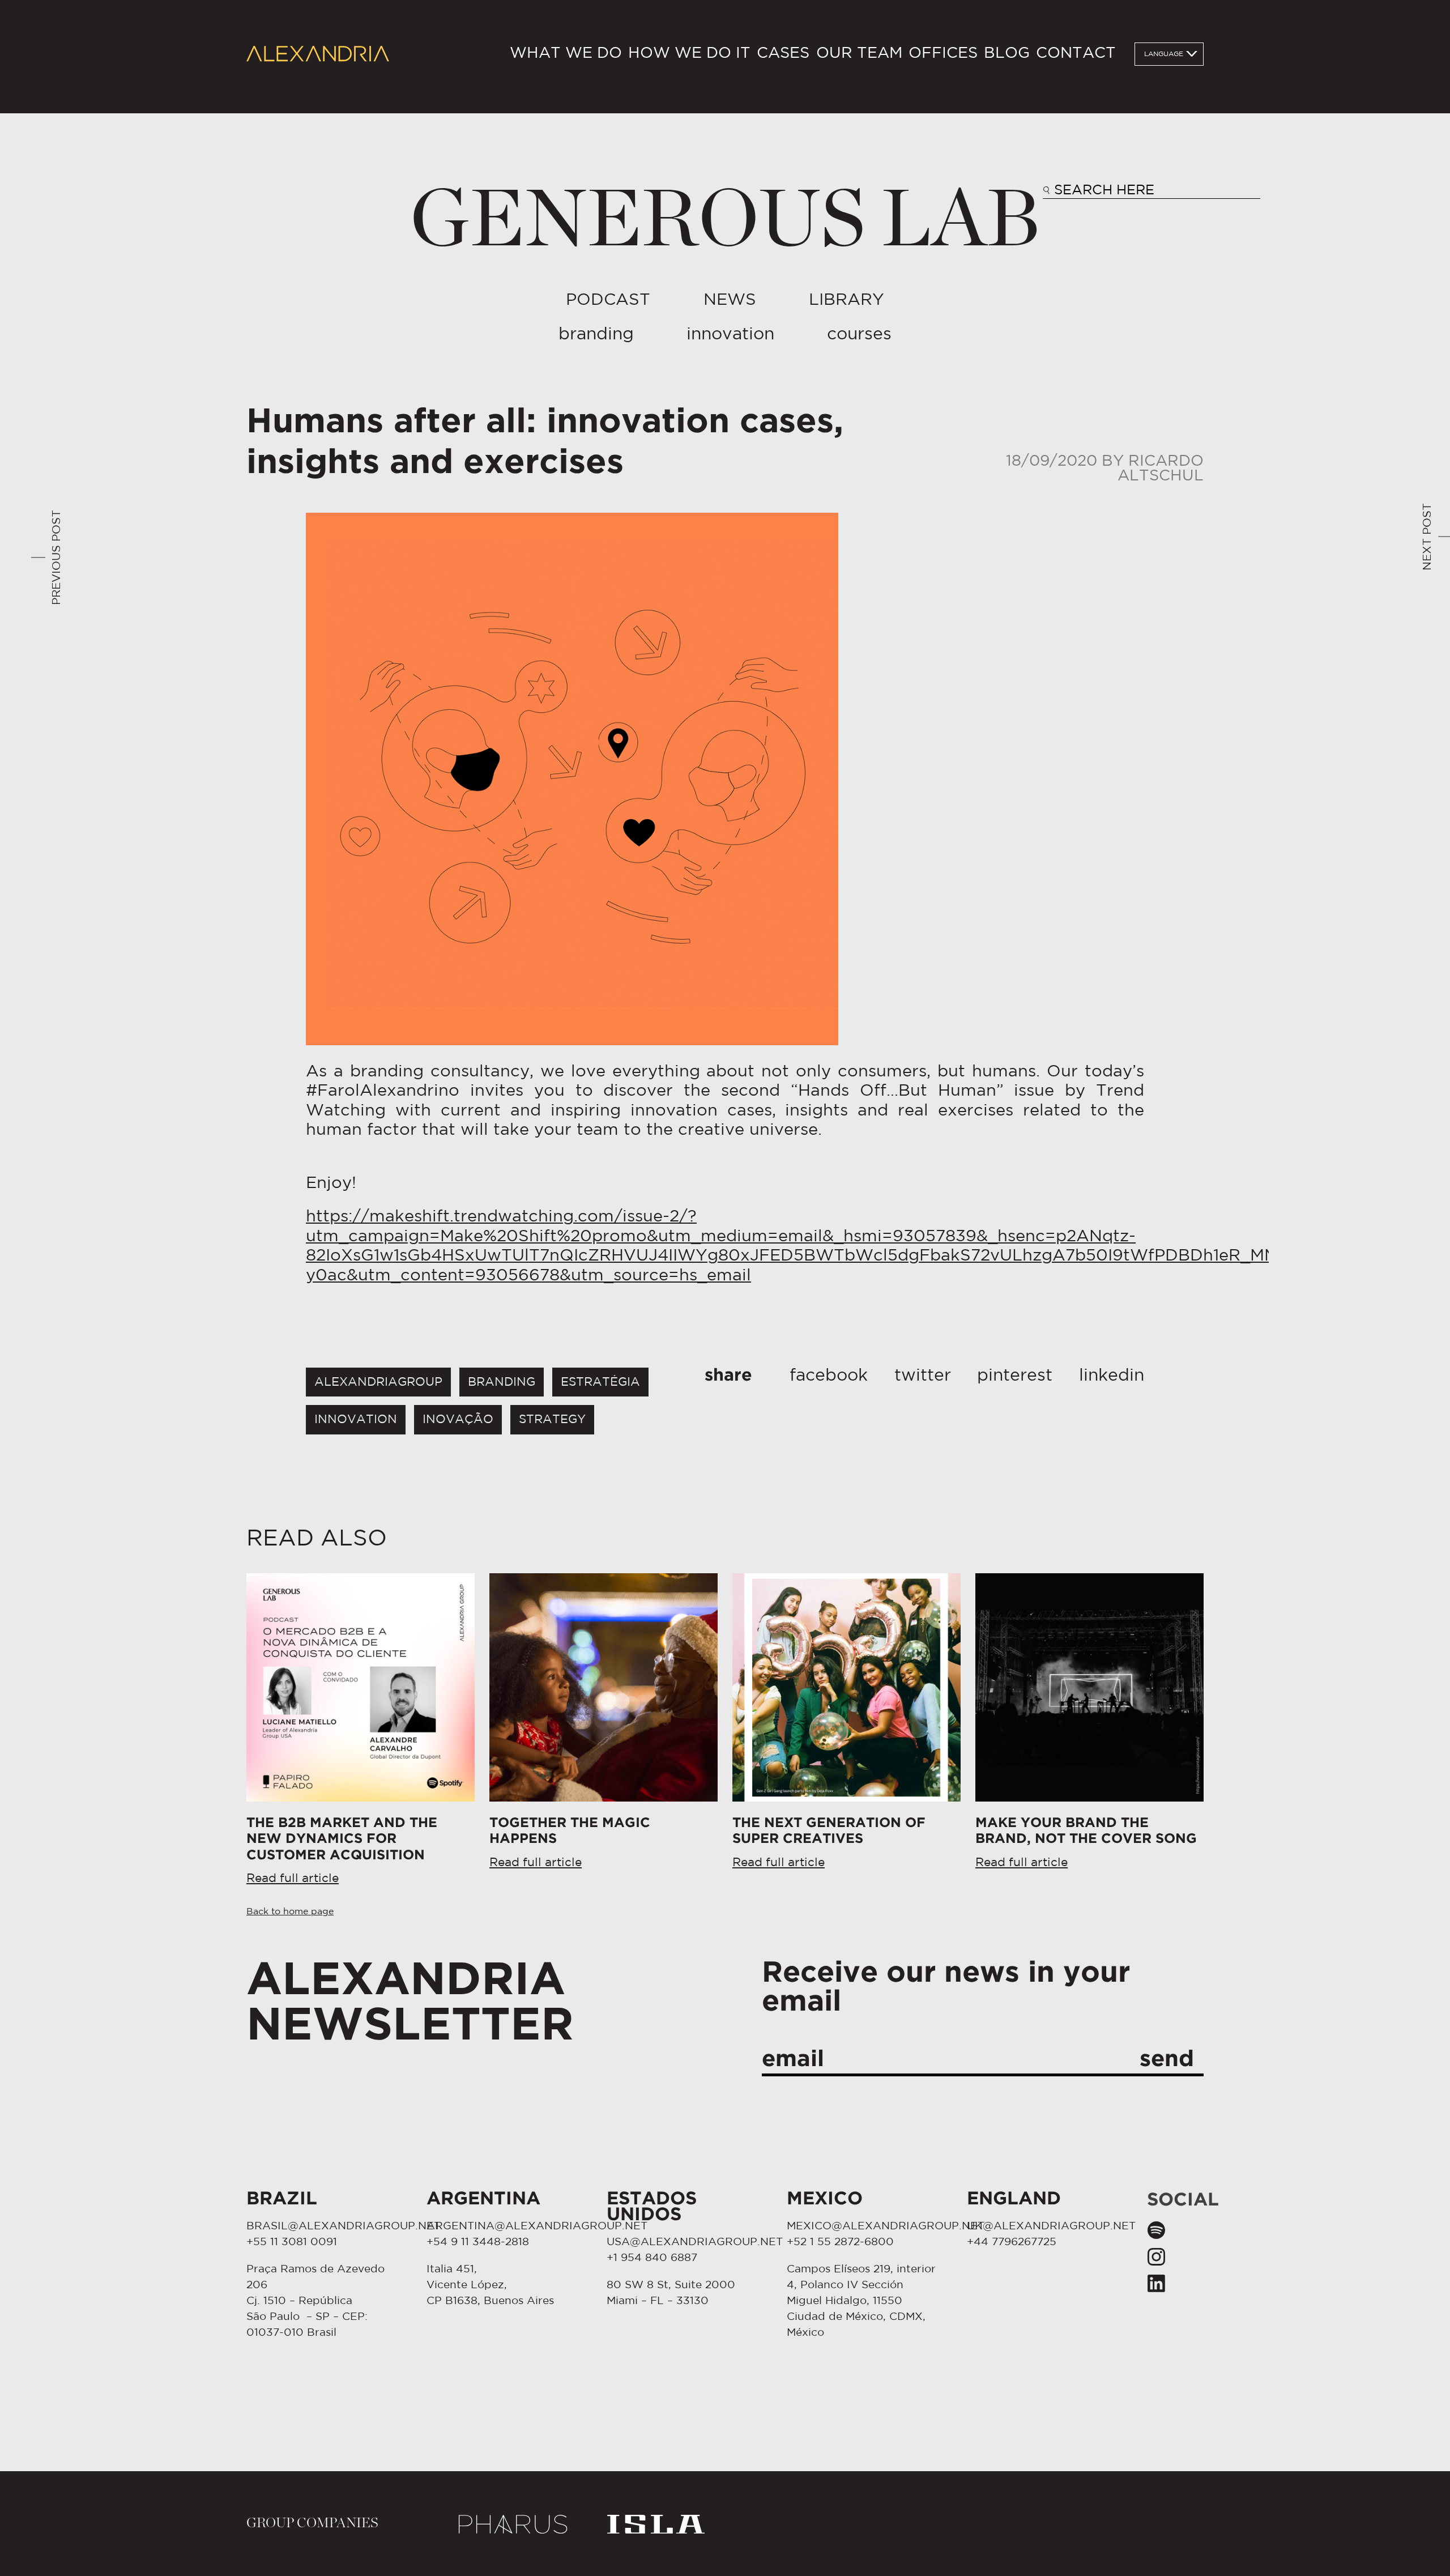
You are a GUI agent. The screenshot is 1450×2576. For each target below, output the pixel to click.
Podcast (608, 300)
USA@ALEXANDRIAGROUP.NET (695, 2242)
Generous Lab (725, 221)
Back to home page (290, 1912)
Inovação (458, 1419)
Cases (783, 54)
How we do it (689, 54)
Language (1164, 54)
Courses (859, 335)
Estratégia (600, 1382)
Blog (1007, 54)
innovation (356, 1419)
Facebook (829, 1376)
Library (846, 300)
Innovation (730, 335)
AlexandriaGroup (378, 1382)
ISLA (656, 2524)
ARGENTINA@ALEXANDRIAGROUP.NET (537, 2226)
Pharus (513, 2524)
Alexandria (318, 54)
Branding (596, 335)
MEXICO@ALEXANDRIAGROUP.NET (886, 2226)
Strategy (552, 1419)
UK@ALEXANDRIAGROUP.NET (1051, 2226)
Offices (943, 54)
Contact (1076, 54)
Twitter (923, 1376)
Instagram (1156, 2256)
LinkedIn (1112, 1376)
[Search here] (1152, 192)
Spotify (1156, 2230)
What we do (566, 54)
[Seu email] (983, 2061)
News (730, 300)
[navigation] (813, 54)
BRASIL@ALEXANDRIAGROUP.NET (344, 2226)
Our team (859, 54)
